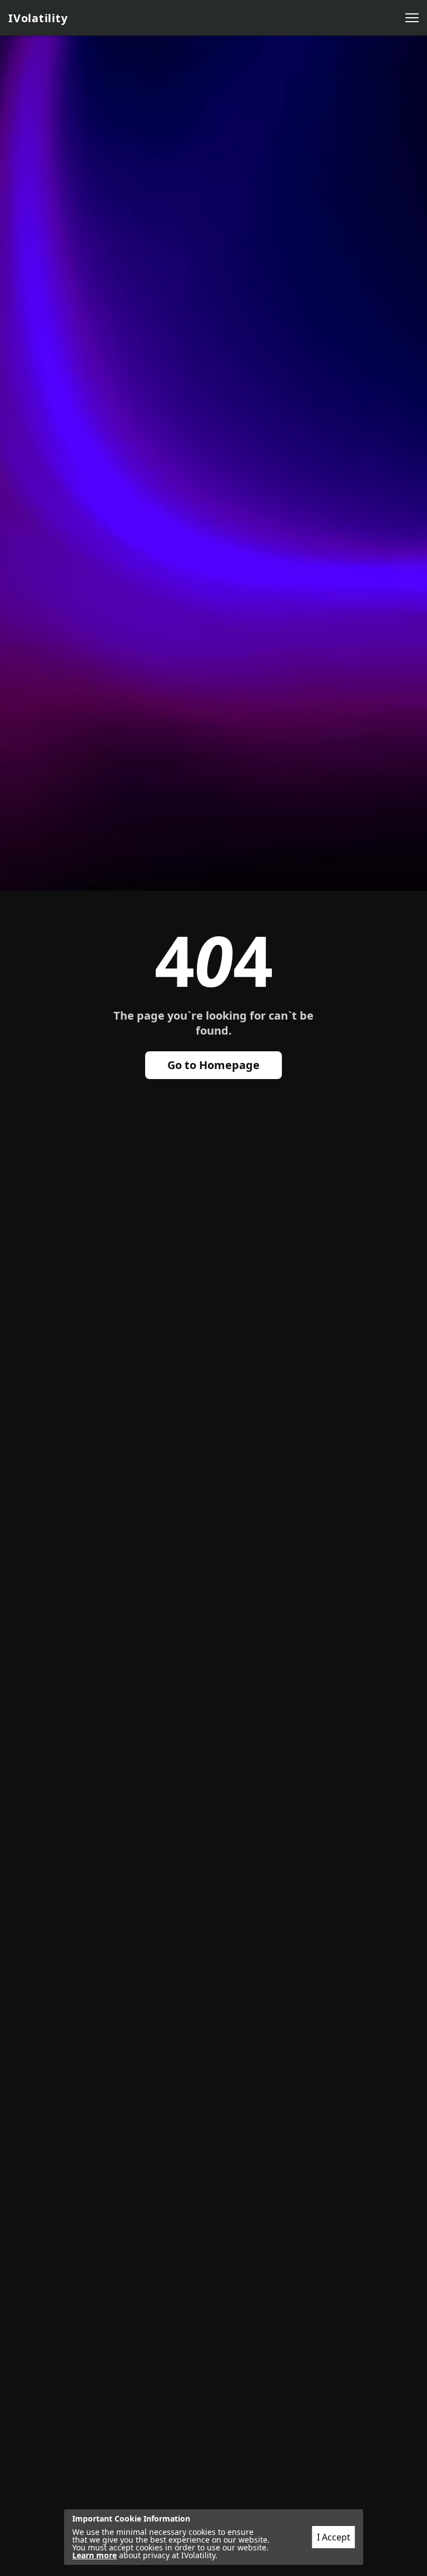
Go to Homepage (213, 1065)
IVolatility (38, 18)
